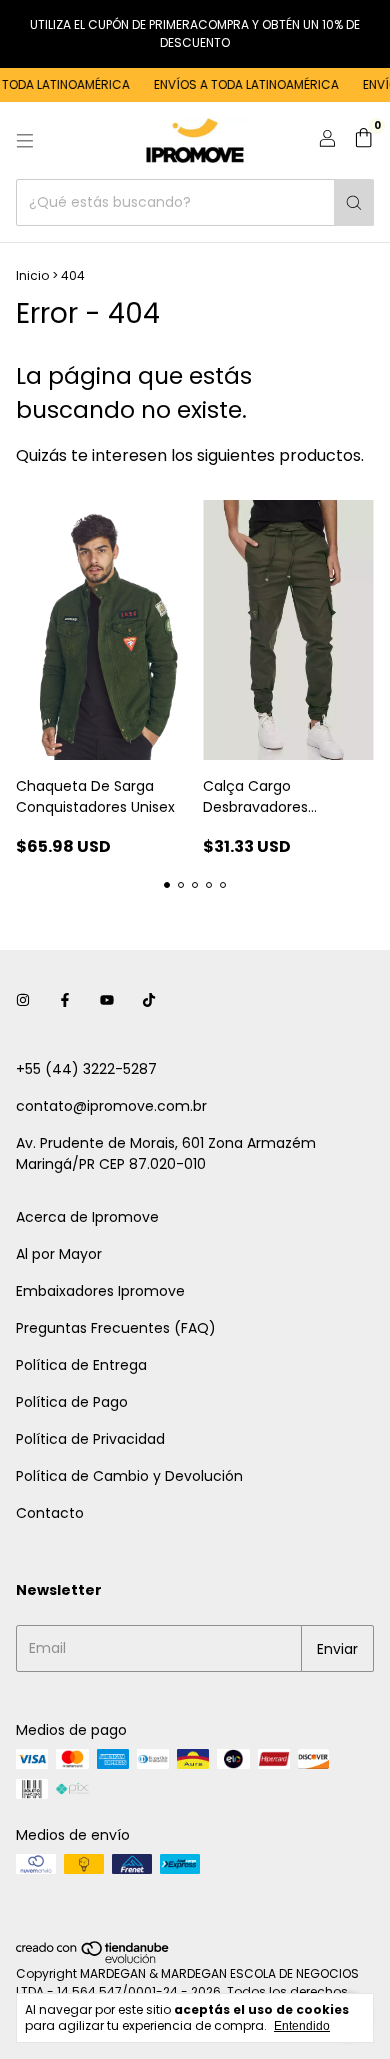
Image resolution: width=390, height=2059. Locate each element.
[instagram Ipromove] (23, 1000)
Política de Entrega (81, 1365)
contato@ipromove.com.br (111, 1106)
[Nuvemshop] (93, 1959)
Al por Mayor (59, 1254)
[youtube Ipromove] (107, 1000)
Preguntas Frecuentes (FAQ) (116, 1328)
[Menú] (25, 141)
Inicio (32, 275)
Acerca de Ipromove (87, 1217)
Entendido (302, 2026)
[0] (363, 140)
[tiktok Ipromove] (149, 1000)
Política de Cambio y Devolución (129, 1476)
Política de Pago (72, 1402)
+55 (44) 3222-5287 (86, 1069)
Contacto (50, 1513)
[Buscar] (354, 202)
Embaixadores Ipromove (100, 1291)
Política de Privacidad (90, 1439)
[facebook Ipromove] (65, 1000)
